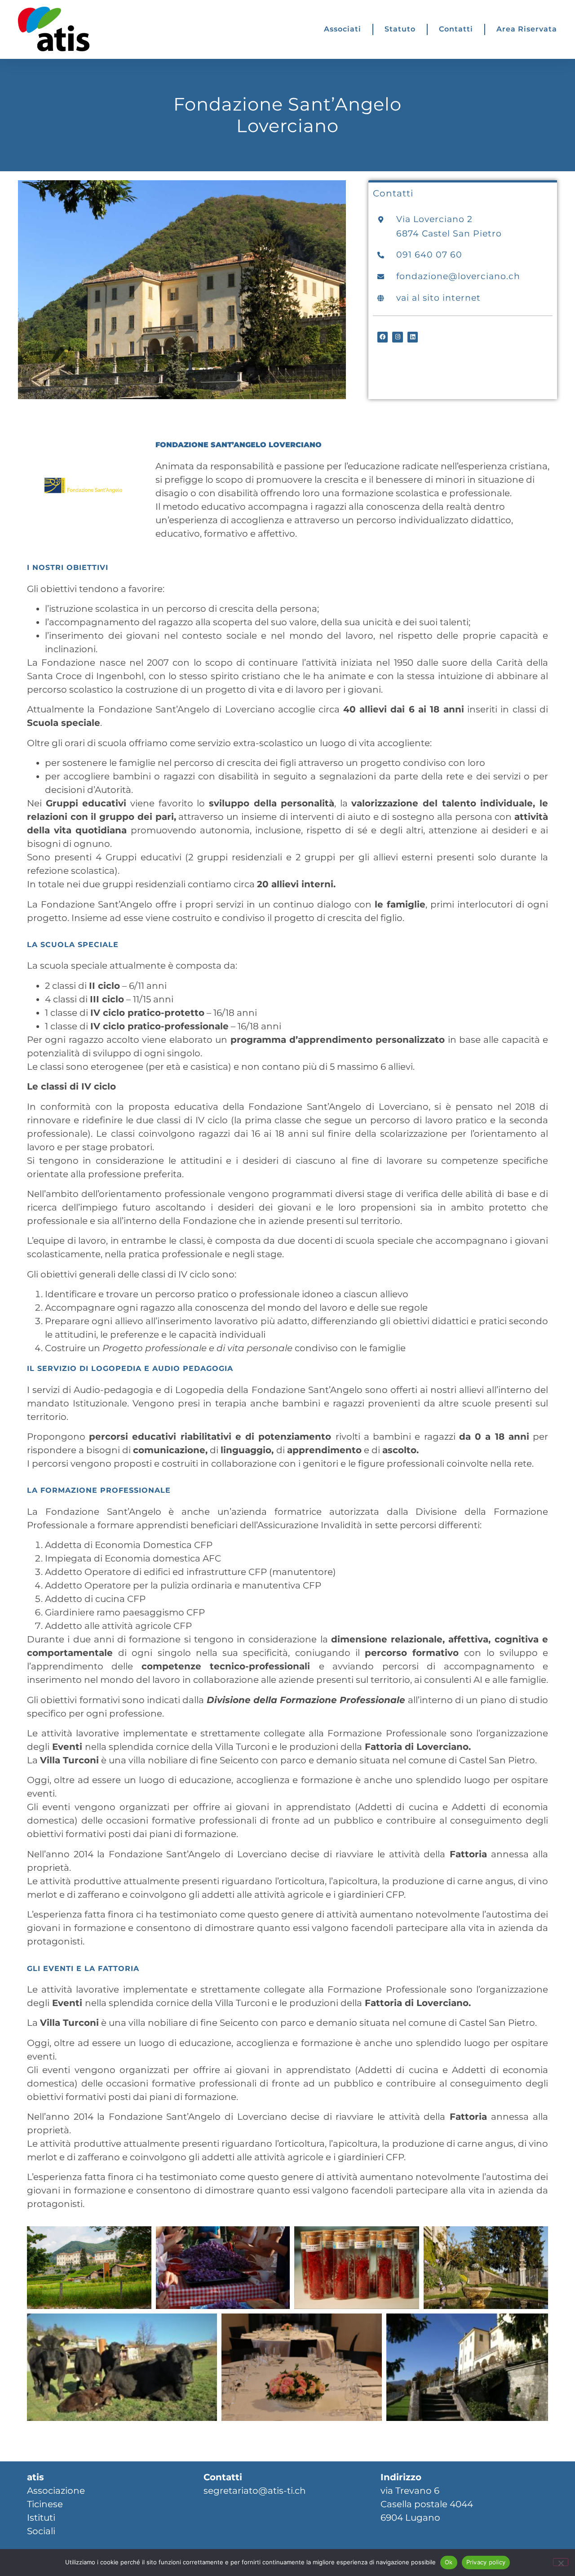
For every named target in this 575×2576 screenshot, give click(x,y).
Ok (449, 2562)
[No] (561, 2562)
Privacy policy (486, 2562)
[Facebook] (383, 337)
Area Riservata (527, 29)
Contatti (456, 29)
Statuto (400, 29)
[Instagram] (397, 337)
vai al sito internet (438, 298)
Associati (343, 29)
